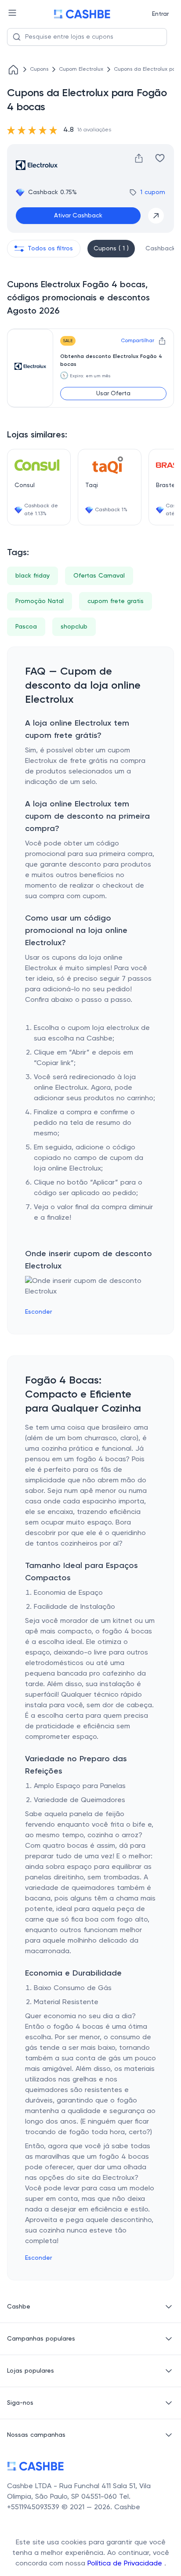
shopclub (74, 627)
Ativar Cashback (78, 216)
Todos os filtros (50, 249)
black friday (33, 576)
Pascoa (26, 627)
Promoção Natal (40, 601)
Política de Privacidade (126, 2564)
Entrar (160, 14)
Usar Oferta (113, 394)
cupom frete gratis (116, 601)
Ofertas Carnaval (99, 576)
